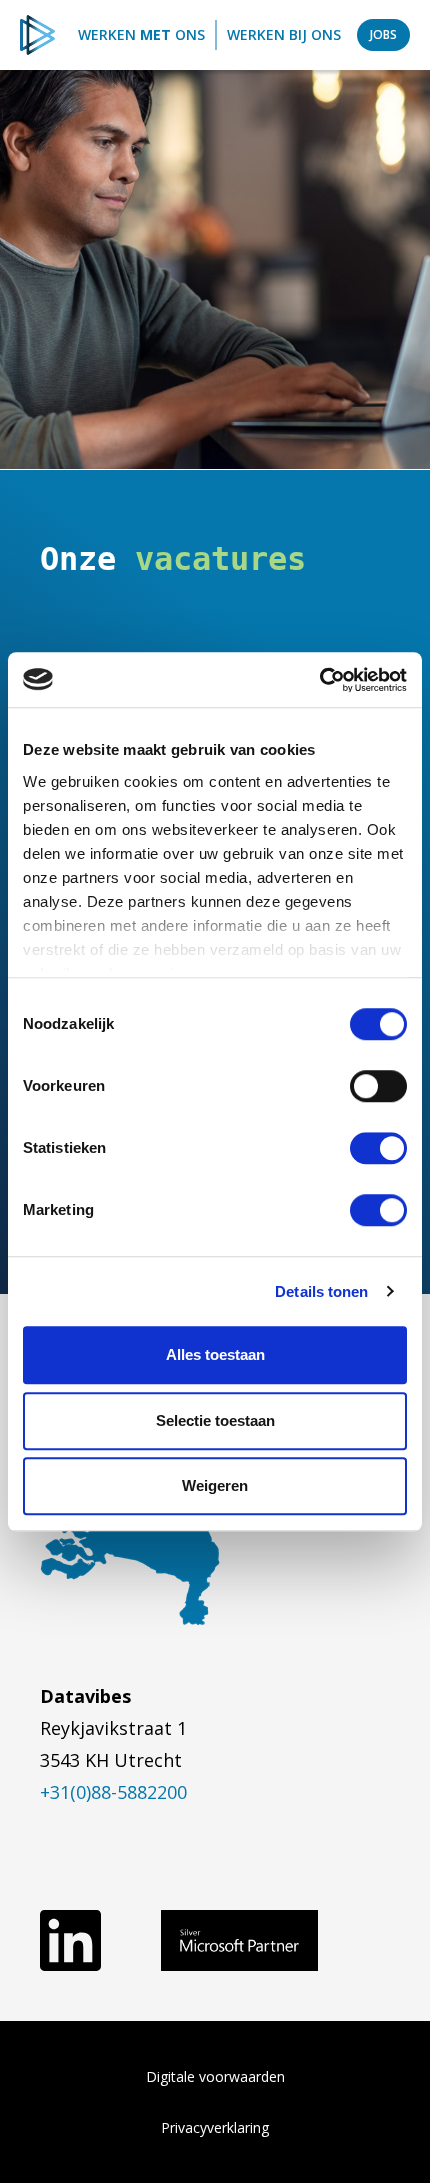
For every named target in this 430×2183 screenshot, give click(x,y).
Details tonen (321, 1291)
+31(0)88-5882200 (113, 1792)
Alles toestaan (215, 1354)
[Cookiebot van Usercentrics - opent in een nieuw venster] (319, 680)
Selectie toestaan (215, 1420)
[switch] (378, 1086)
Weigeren (215, 1485)
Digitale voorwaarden (215, 2076)
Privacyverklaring (215, 2127)
